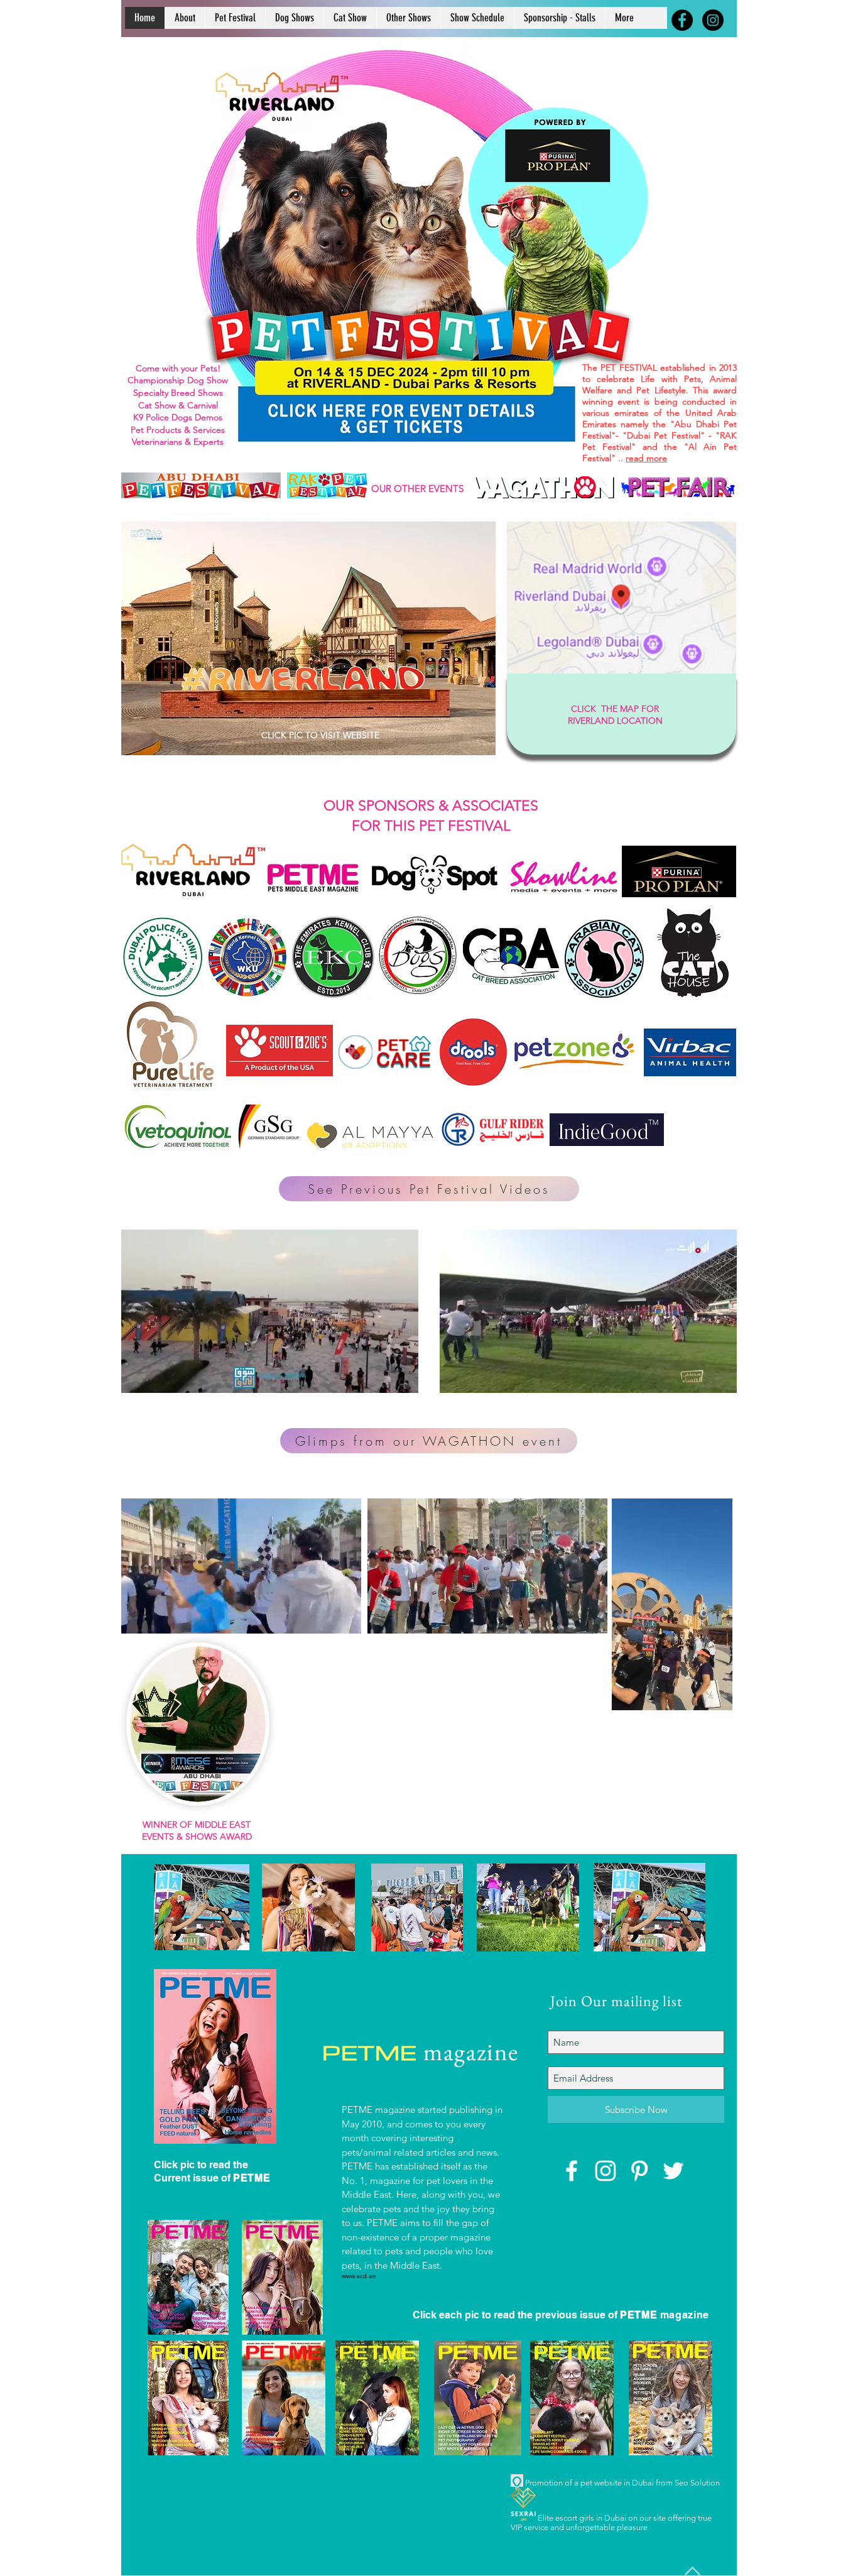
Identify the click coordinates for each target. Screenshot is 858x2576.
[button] (402, 1379)
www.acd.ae (359, 2276)
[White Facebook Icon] (572, 2171)
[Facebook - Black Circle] (682, 20)
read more (646, 458)
